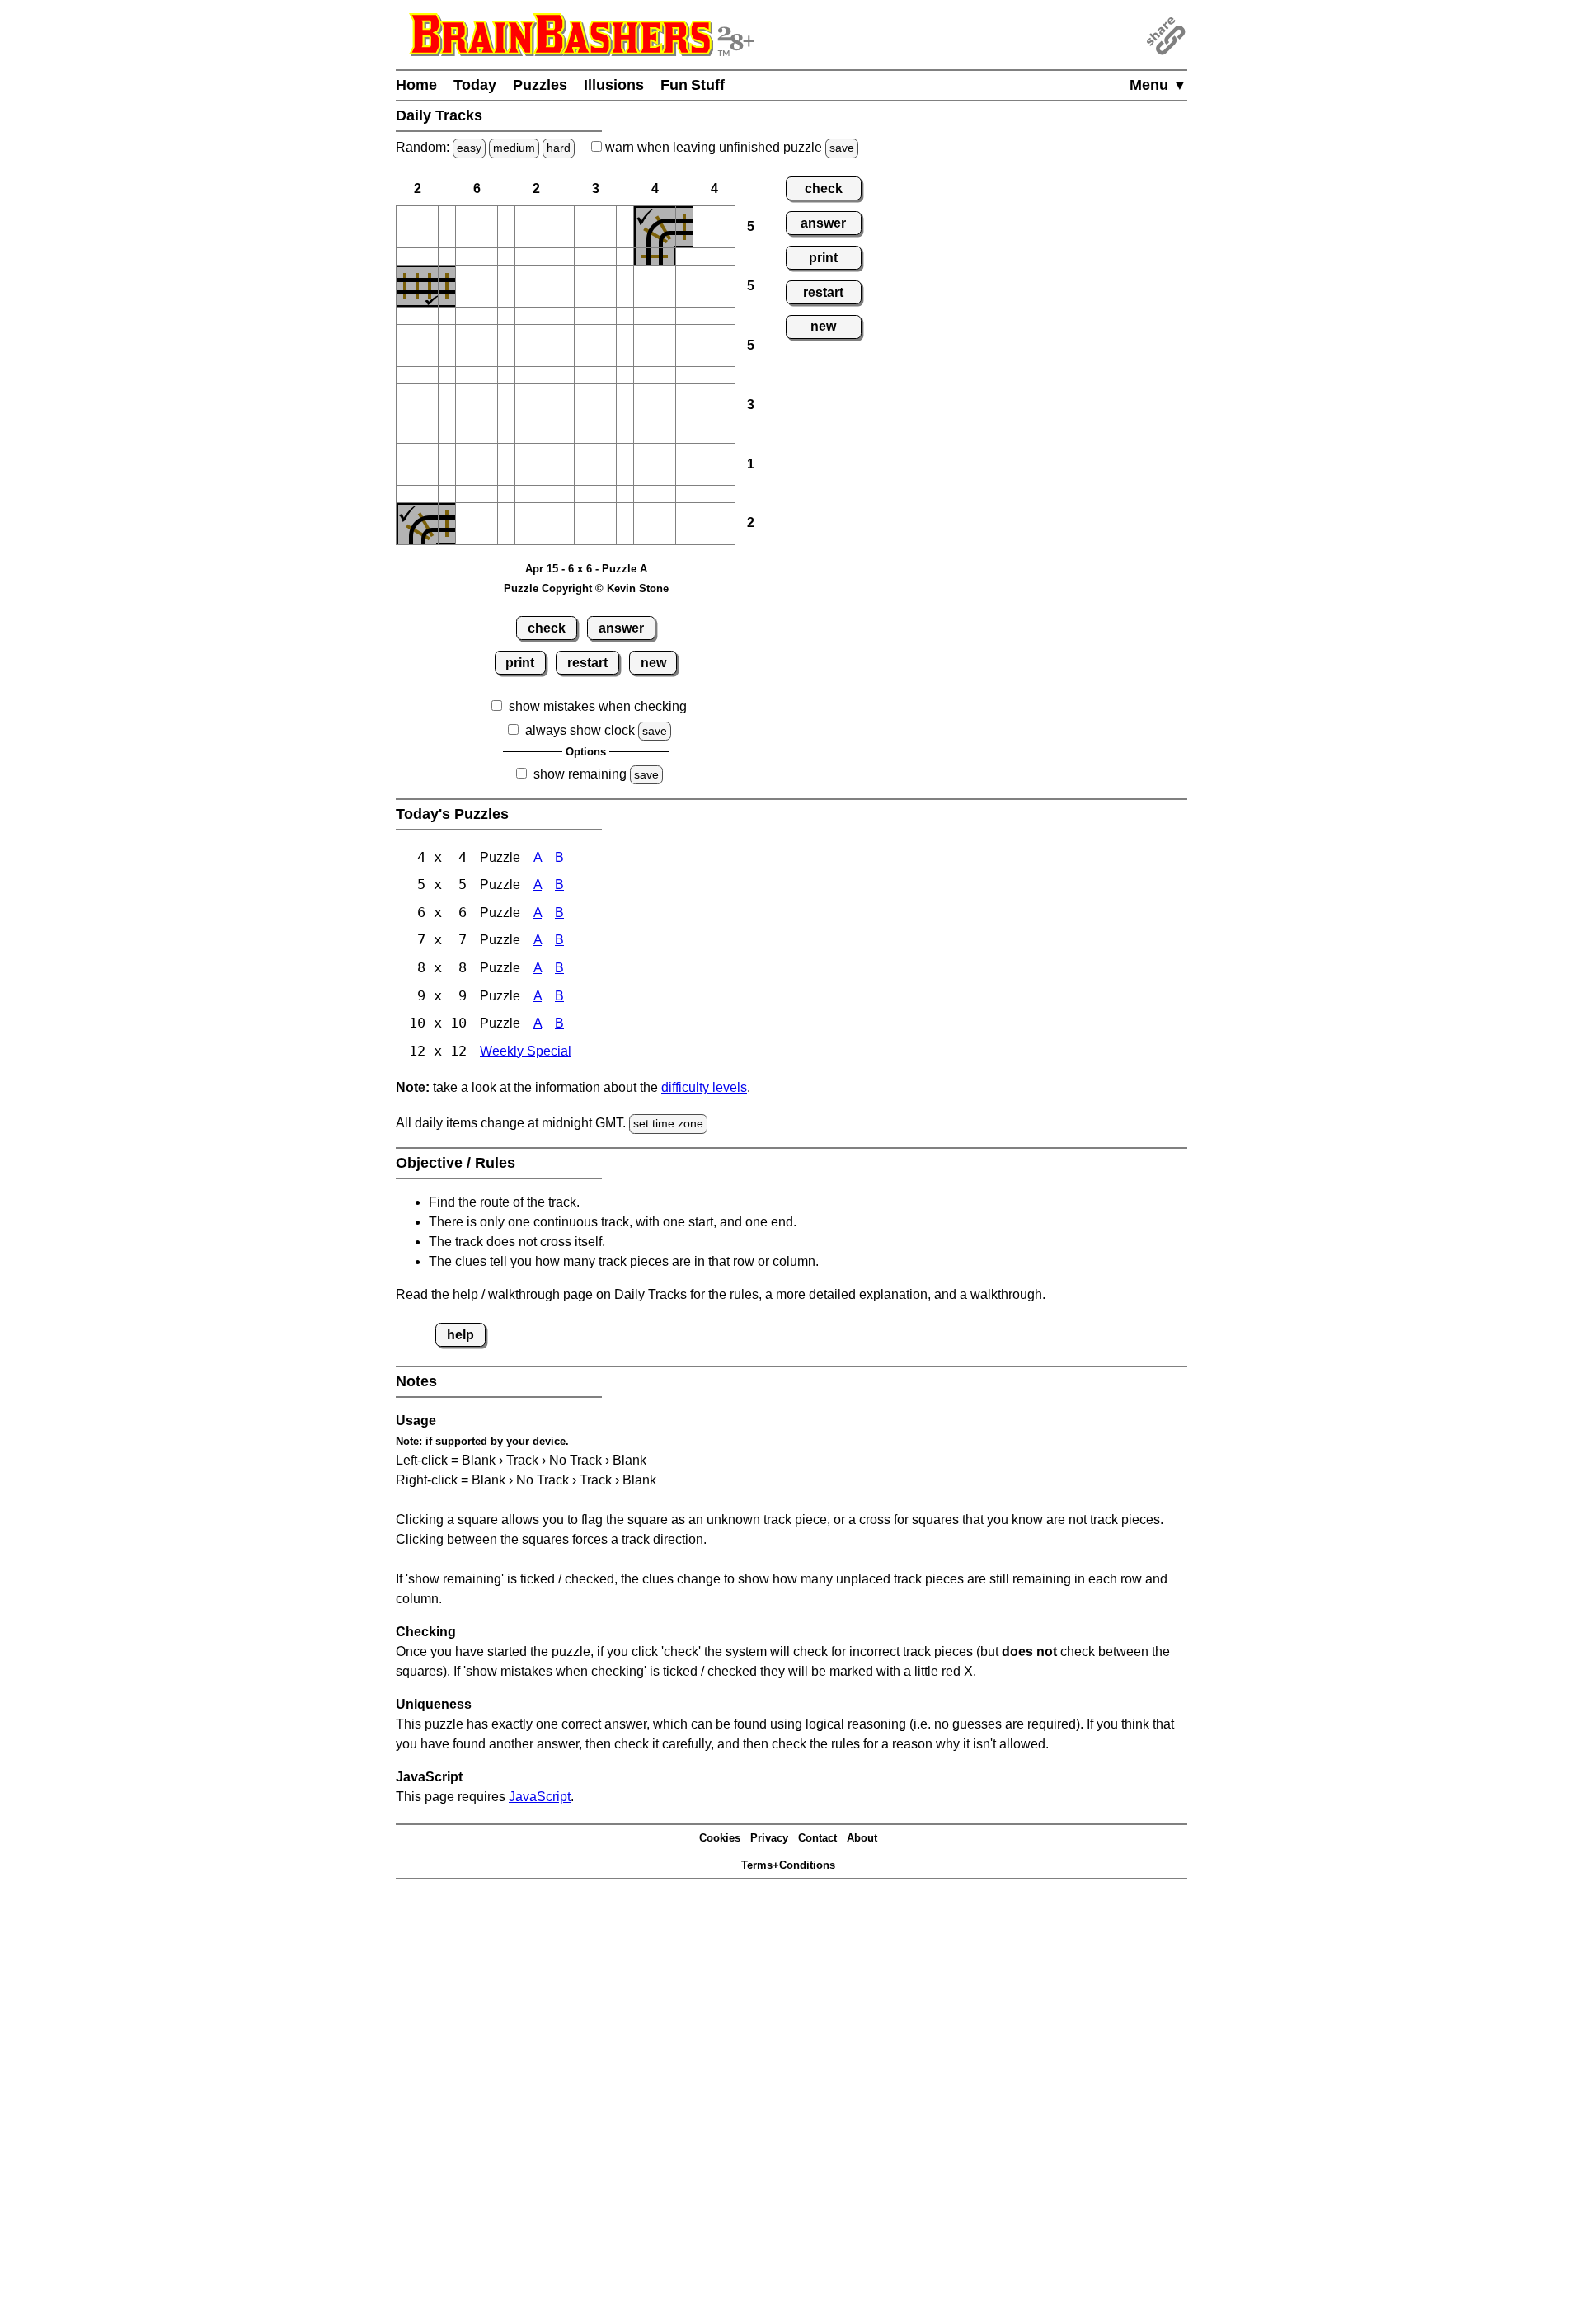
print (520, 663)
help (460, 1335)
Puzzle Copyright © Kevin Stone (586, 588)
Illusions (614, 85)
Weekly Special (526, 1051)
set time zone (668, 1123)
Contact (817, 1838)
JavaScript (540, 1797)
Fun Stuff (693, 85)
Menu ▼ (1158, 85)
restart (587, 663)
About (862, 1838)
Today (475, 85)
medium (514, 148)
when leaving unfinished (728, 147)
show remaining (580, 774)
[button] (417, 227)
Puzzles (540, 85)
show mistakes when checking (598, 706)
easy (469, 148)
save (842, 148)
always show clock (580, 730)
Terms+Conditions (788, 1865)
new (653, 663)
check (547, 628)
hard (559, 148)
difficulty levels (704, 1087)
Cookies (720, 1838)
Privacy (769, 1838)
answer (621, 628)
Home (416, 85)
